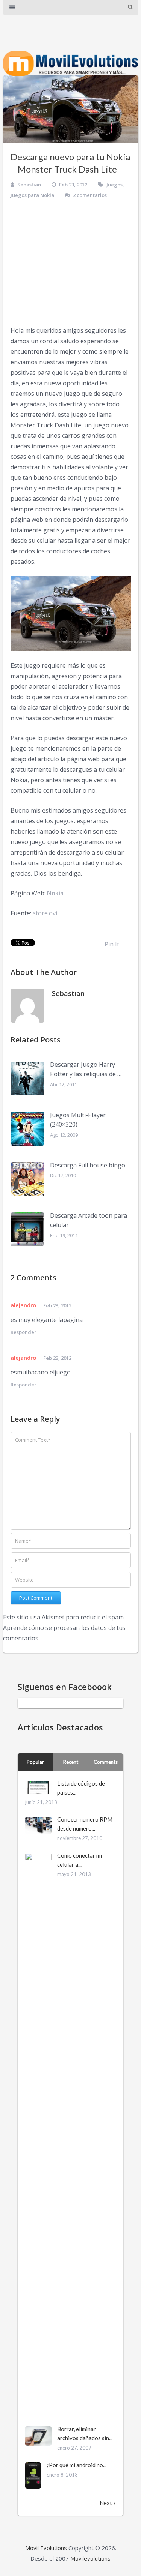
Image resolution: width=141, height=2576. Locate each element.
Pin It (112, 944)
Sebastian (29, 185)
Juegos (114, 185)
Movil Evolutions (46, 2548)
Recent (71, 1762)
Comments (106, 1762)
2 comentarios (90, 195)
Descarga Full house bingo (88, 1165)
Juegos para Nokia (32, 195)
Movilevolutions (90, 2558)
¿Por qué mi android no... (77, 2465)
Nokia (55, 893)
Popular (35, 1762)
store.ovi (45, 913)
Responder (23, 1332)
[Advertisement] (70, 263)
